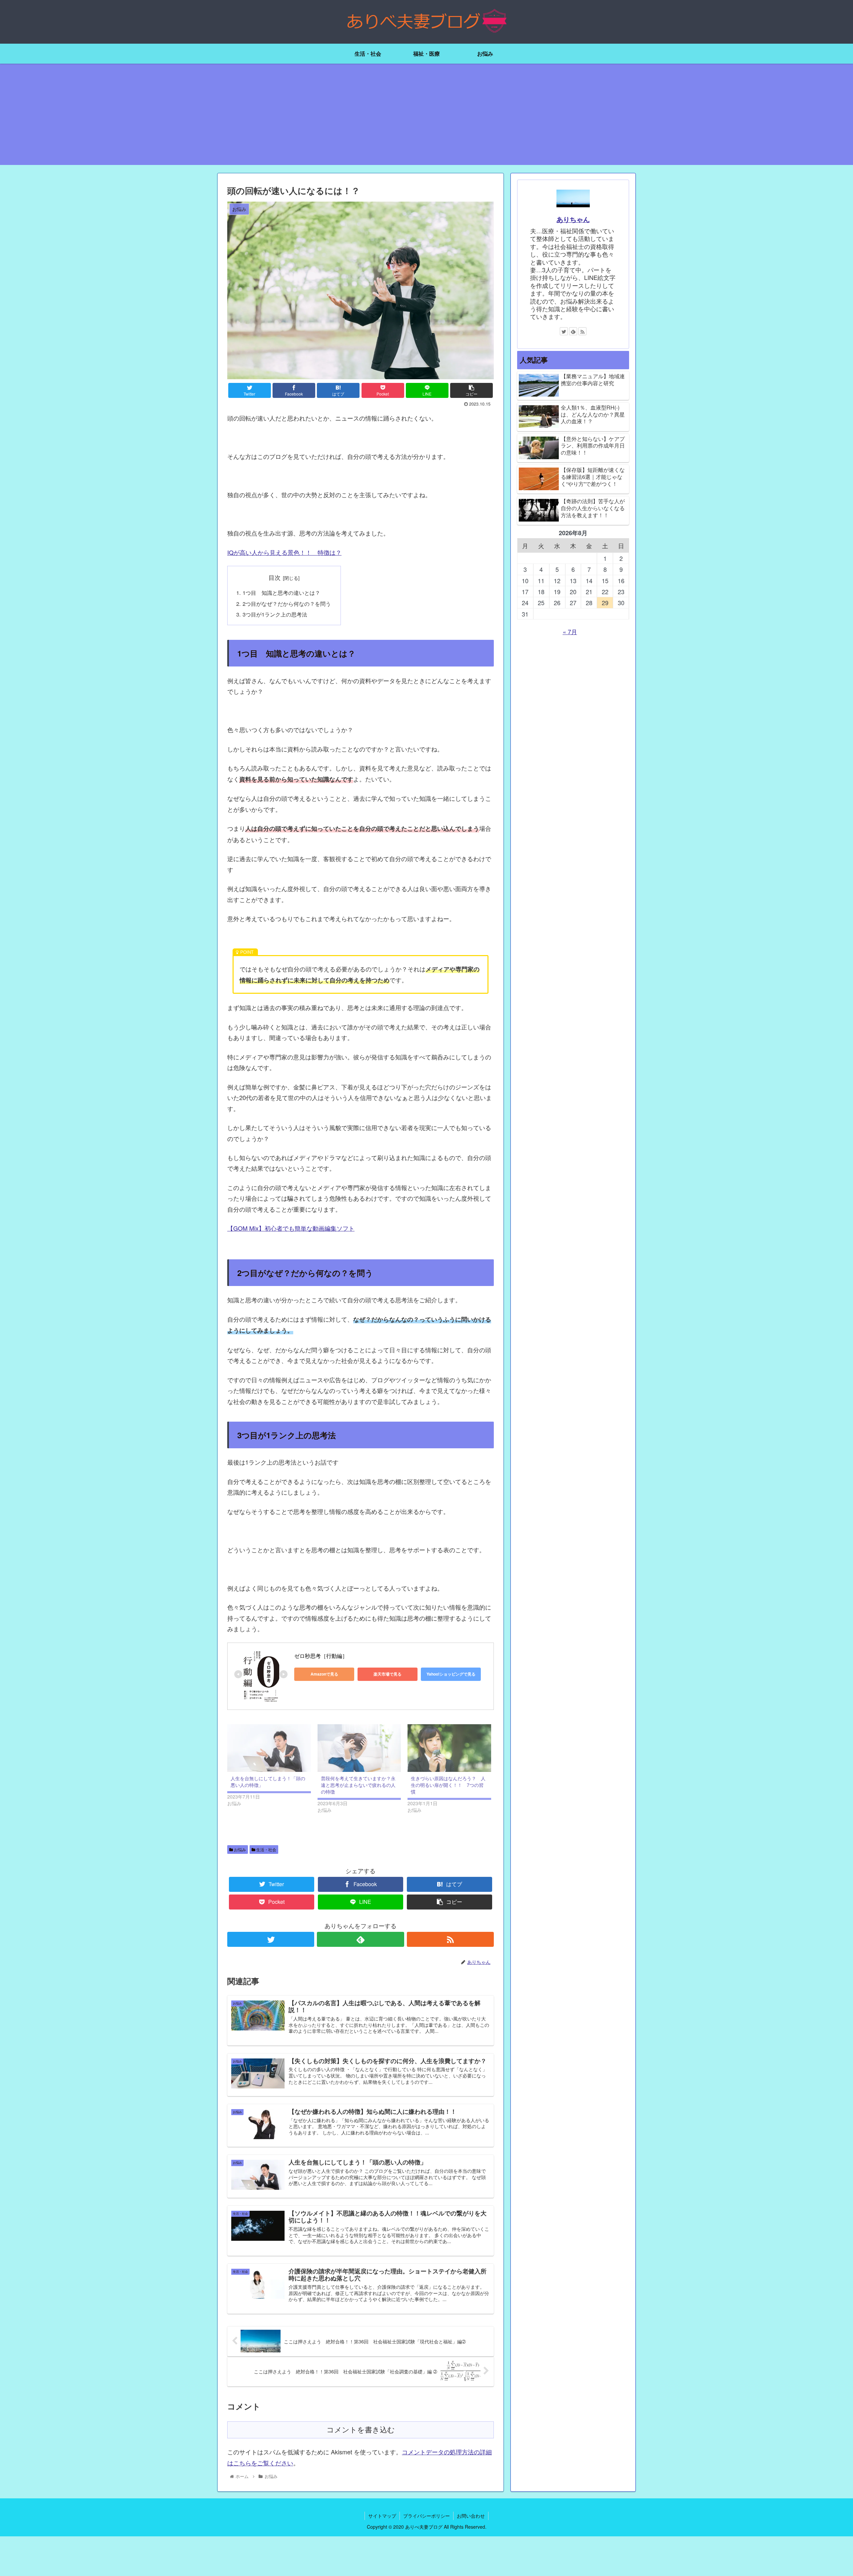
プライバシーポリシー (426, 2516)
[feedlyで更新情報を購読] (360, 1939)
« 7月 (570, 632)
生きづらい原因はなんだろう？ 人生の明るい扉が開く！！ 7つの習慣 (448, 1785)
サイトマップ (382, 2516)
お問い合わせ (471, 2516)
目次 (275, 577)
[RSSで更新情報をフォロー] (450, 1939)
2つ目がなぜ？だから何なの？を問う (287, 604)
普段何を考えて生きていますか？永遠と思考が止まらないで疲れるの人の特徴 (358, 1785)
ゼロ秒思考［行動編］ (321, 1656)
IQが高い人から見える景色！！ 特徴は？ (284, 552)
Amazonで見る (324, 1674)
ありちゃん (573, 220)
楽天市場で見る (388, 1674)
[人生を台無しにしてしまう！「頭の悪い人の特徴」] (269, 1748)
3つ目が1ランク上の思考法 (275, 614)
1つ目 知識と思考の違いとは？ (281, 593)
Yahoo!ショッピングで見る (451, 1674)
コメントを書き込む (361, 2430)
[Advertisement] (426, 118)
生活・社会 (266, 1849)
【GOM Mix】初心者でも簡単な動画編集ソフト (291, 1228)
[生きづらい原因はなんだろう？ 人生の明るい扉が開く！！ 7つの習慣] (449, 1748)
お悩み (239, 1849)
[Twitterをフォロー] (271, 1939)
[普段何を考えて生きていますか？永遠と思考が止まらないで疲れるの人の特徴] (359, 1748)
